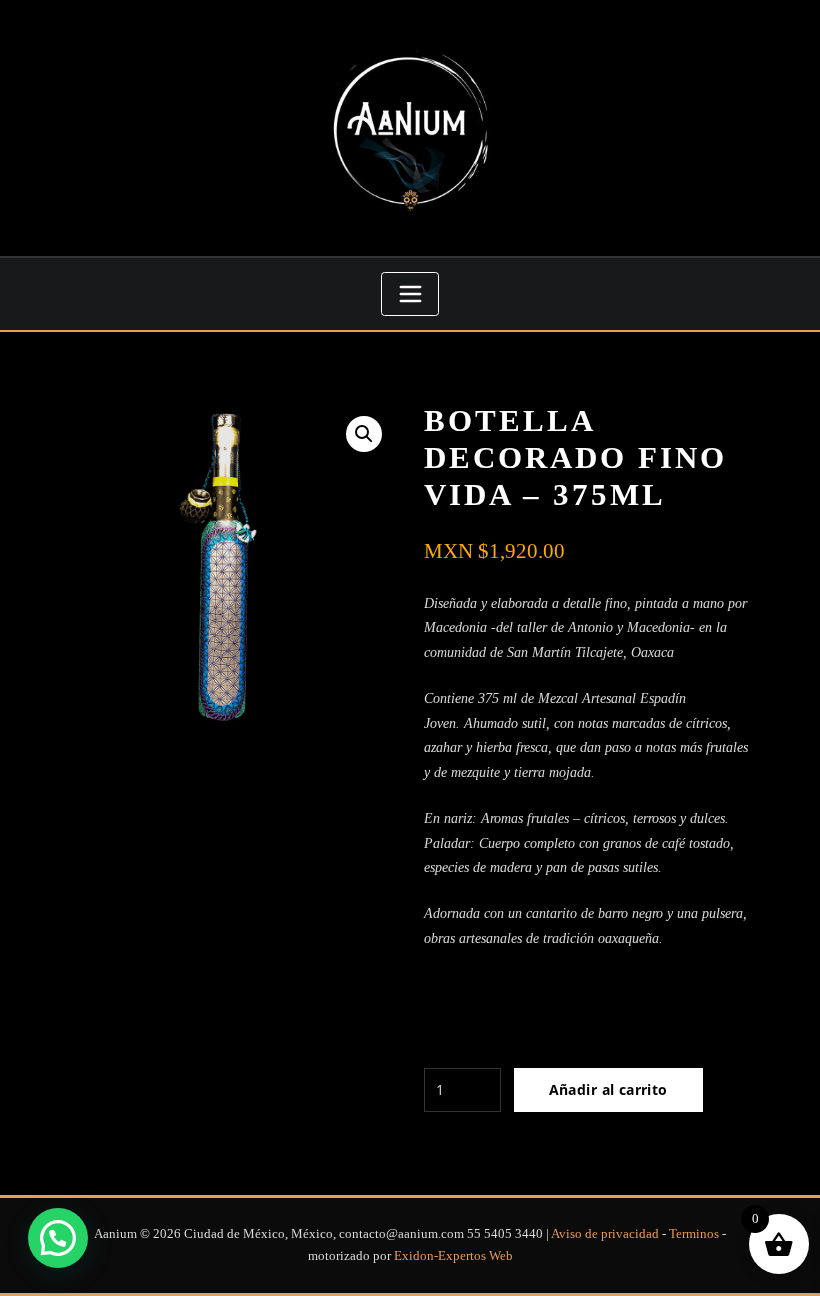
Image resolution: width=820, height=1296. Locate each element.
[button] (364, 434)
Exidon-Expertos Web (453, 1255)
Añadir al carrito (608, 1089)
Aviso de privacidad (606, 1233)
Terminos (695, 1233)
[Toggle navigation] (410, 294)
